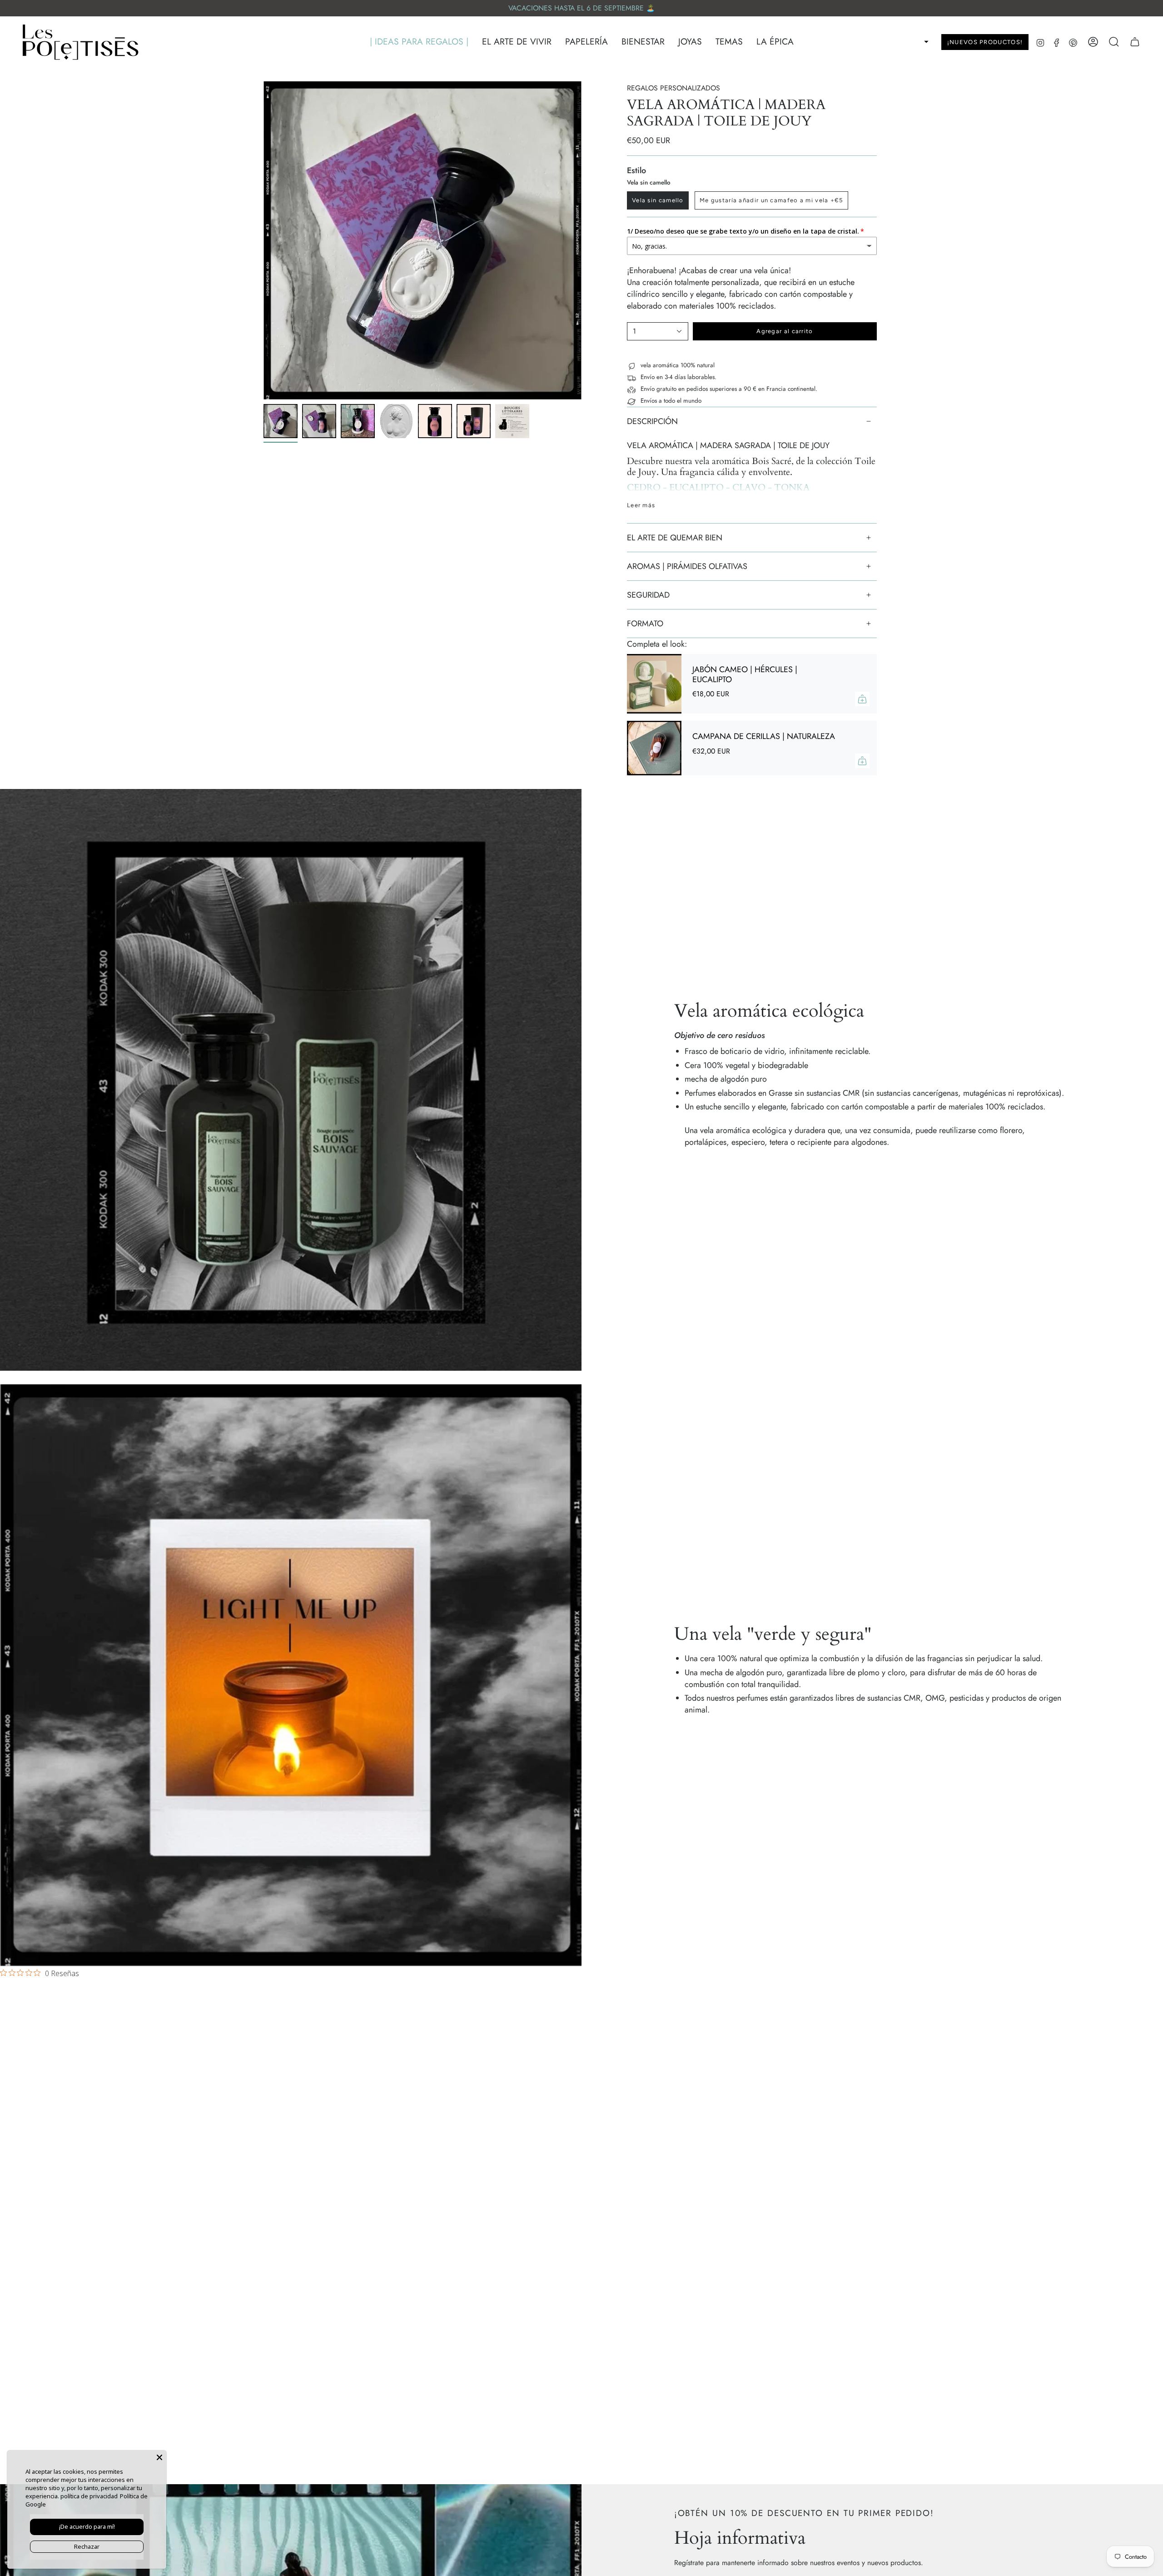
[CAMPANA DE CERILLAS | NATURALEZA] (654, 748)
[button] (419, 42)
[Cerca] (159, 2457)
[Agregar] (862, 699)
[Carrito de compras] (1135, 42)
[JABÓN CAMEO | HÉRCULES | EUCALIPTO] (654, 684)
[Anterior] (263, 240)
